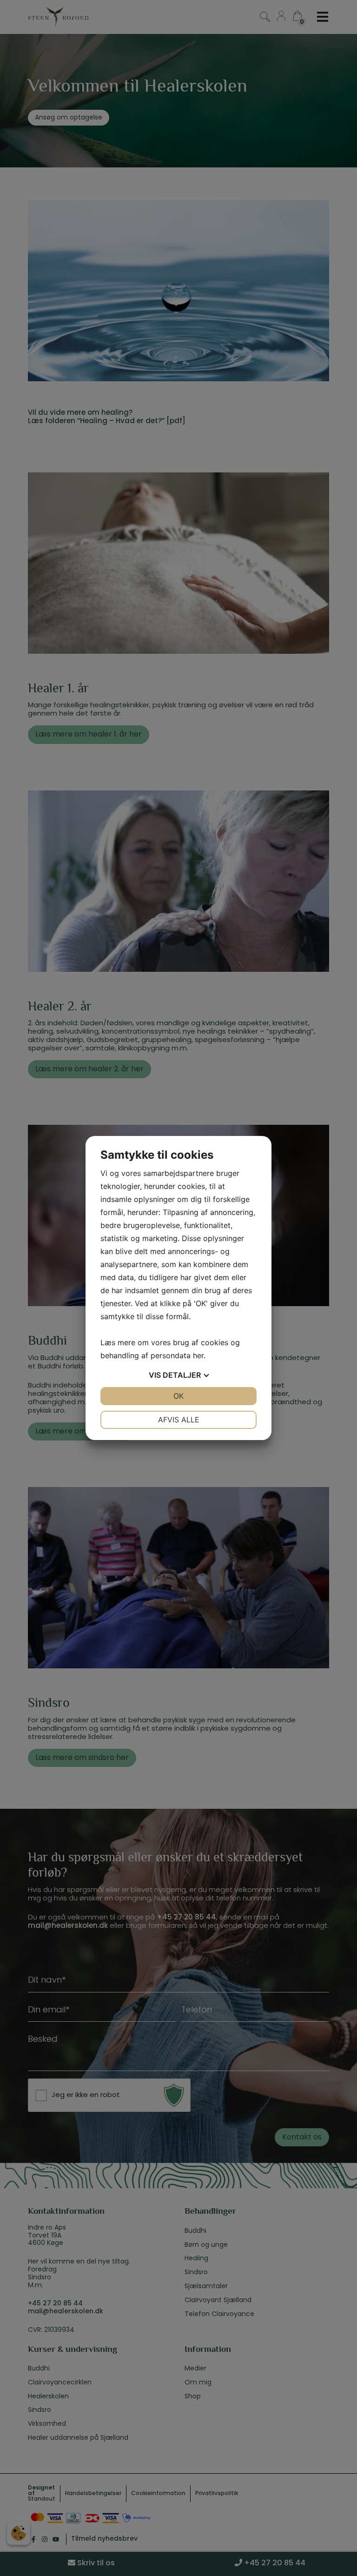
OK (178, 1396)
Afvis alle (179, 1420)
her (198, 1355)
